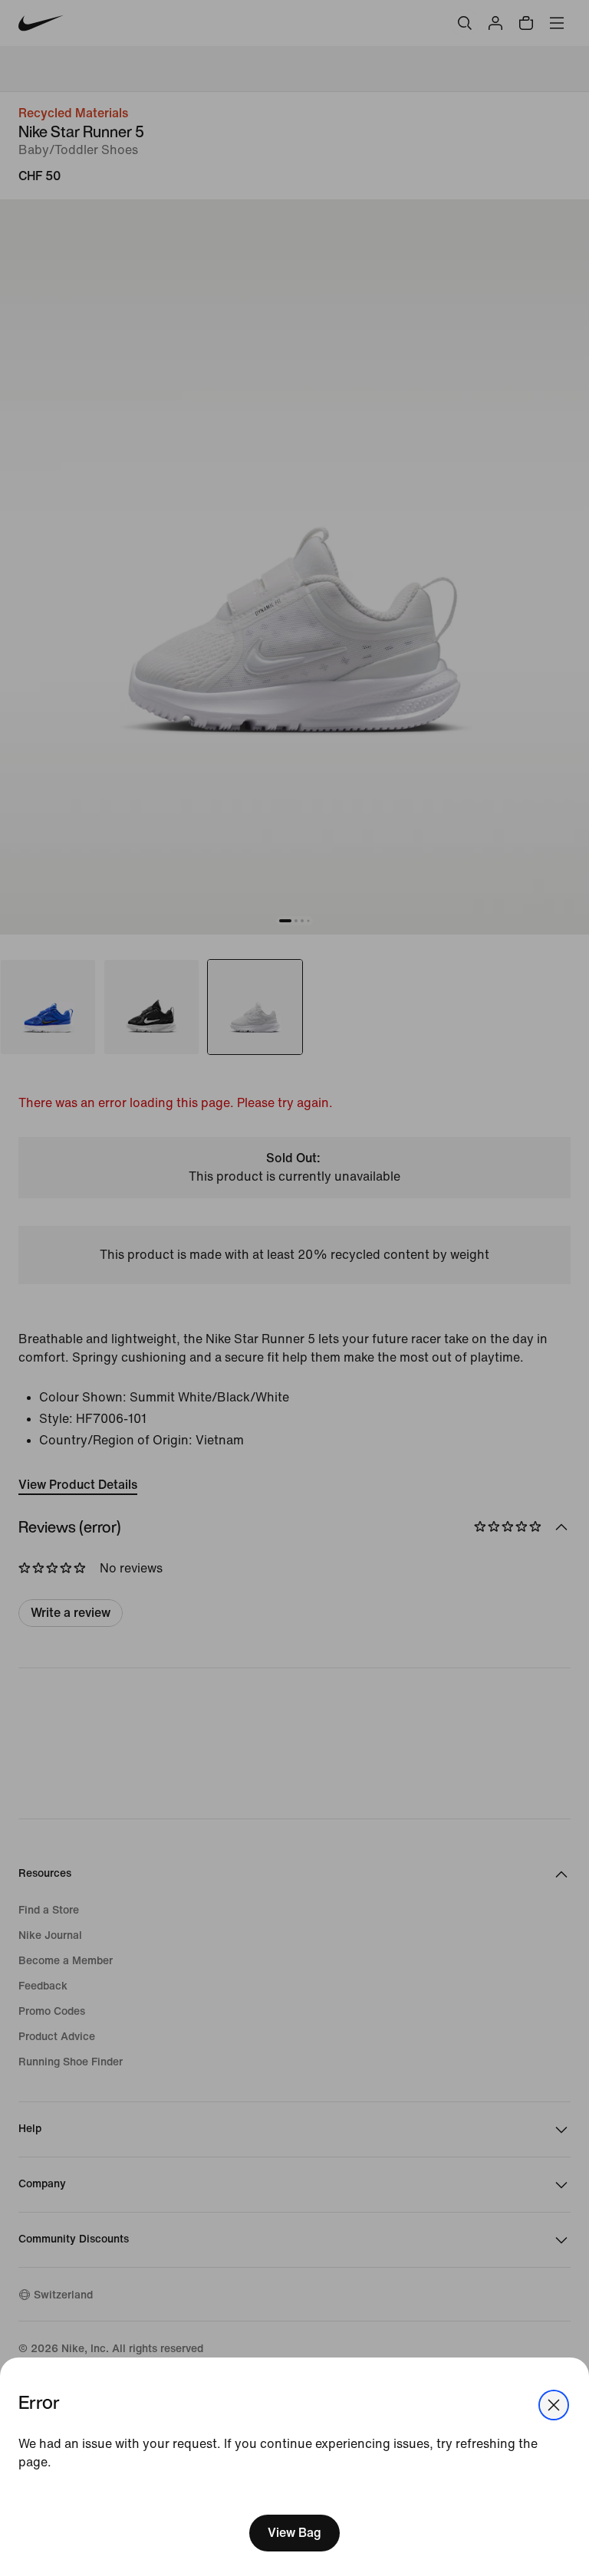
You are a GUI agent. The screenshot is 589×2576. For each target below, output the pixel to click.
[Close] (554, 2405)
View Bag (294, 2533)
